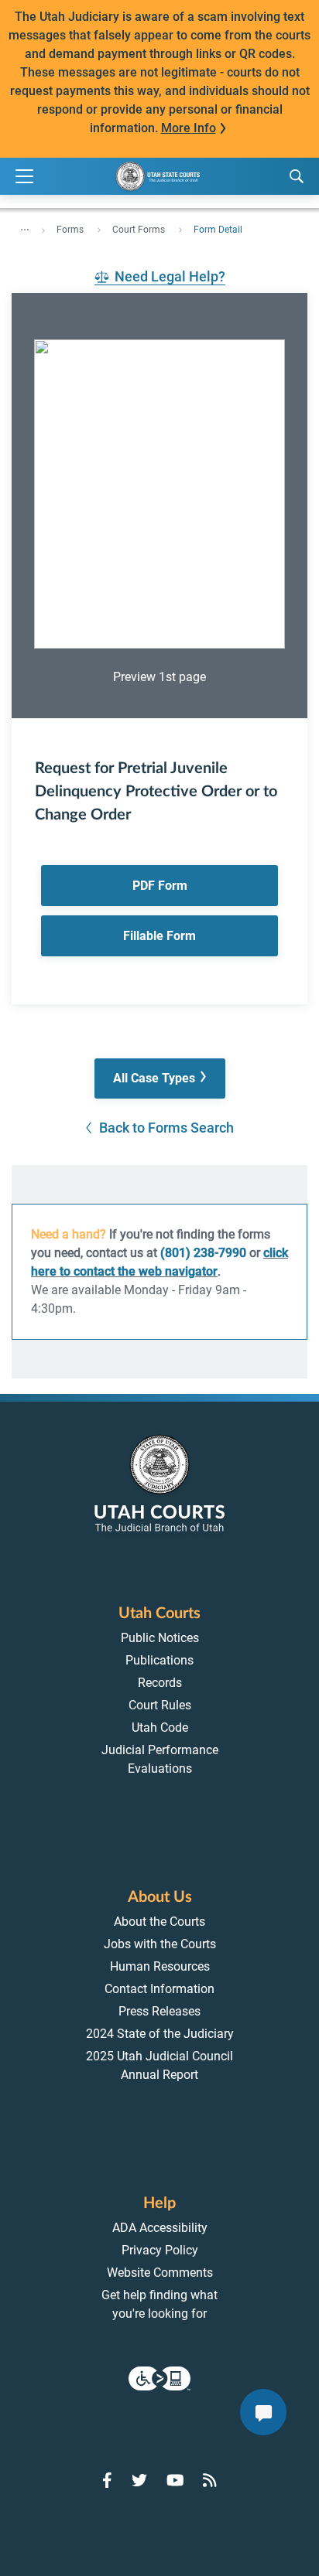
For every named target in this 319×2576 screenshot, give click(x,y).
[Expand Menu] (24, 177)
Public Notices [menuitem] (160, 1638)
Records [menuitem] (160, 1683)
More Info (189, 128)
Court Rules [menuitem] (160, 1705)
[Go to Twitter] (139, 2480)
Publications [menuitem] (159, 1660)
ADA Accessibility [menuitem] (160, 2228)
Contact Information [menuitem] (159, 1989)
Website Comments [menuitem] (160, 2273)
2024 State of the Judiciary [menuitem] (160, 2034)
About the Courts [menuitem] (159, 1922)
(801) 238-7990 (203, 1253)
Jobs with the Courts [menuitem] (160, 1944)
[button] (160, 1079)
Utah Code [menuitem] (160, 1728)
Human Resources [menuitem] (160, 1966)
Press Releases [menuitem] (159, 2011)
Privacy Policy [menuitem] (160, 2250)
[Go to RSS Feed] (210, 2480)
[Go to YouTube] (175, 2480)
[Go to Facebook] (107, 2480)
